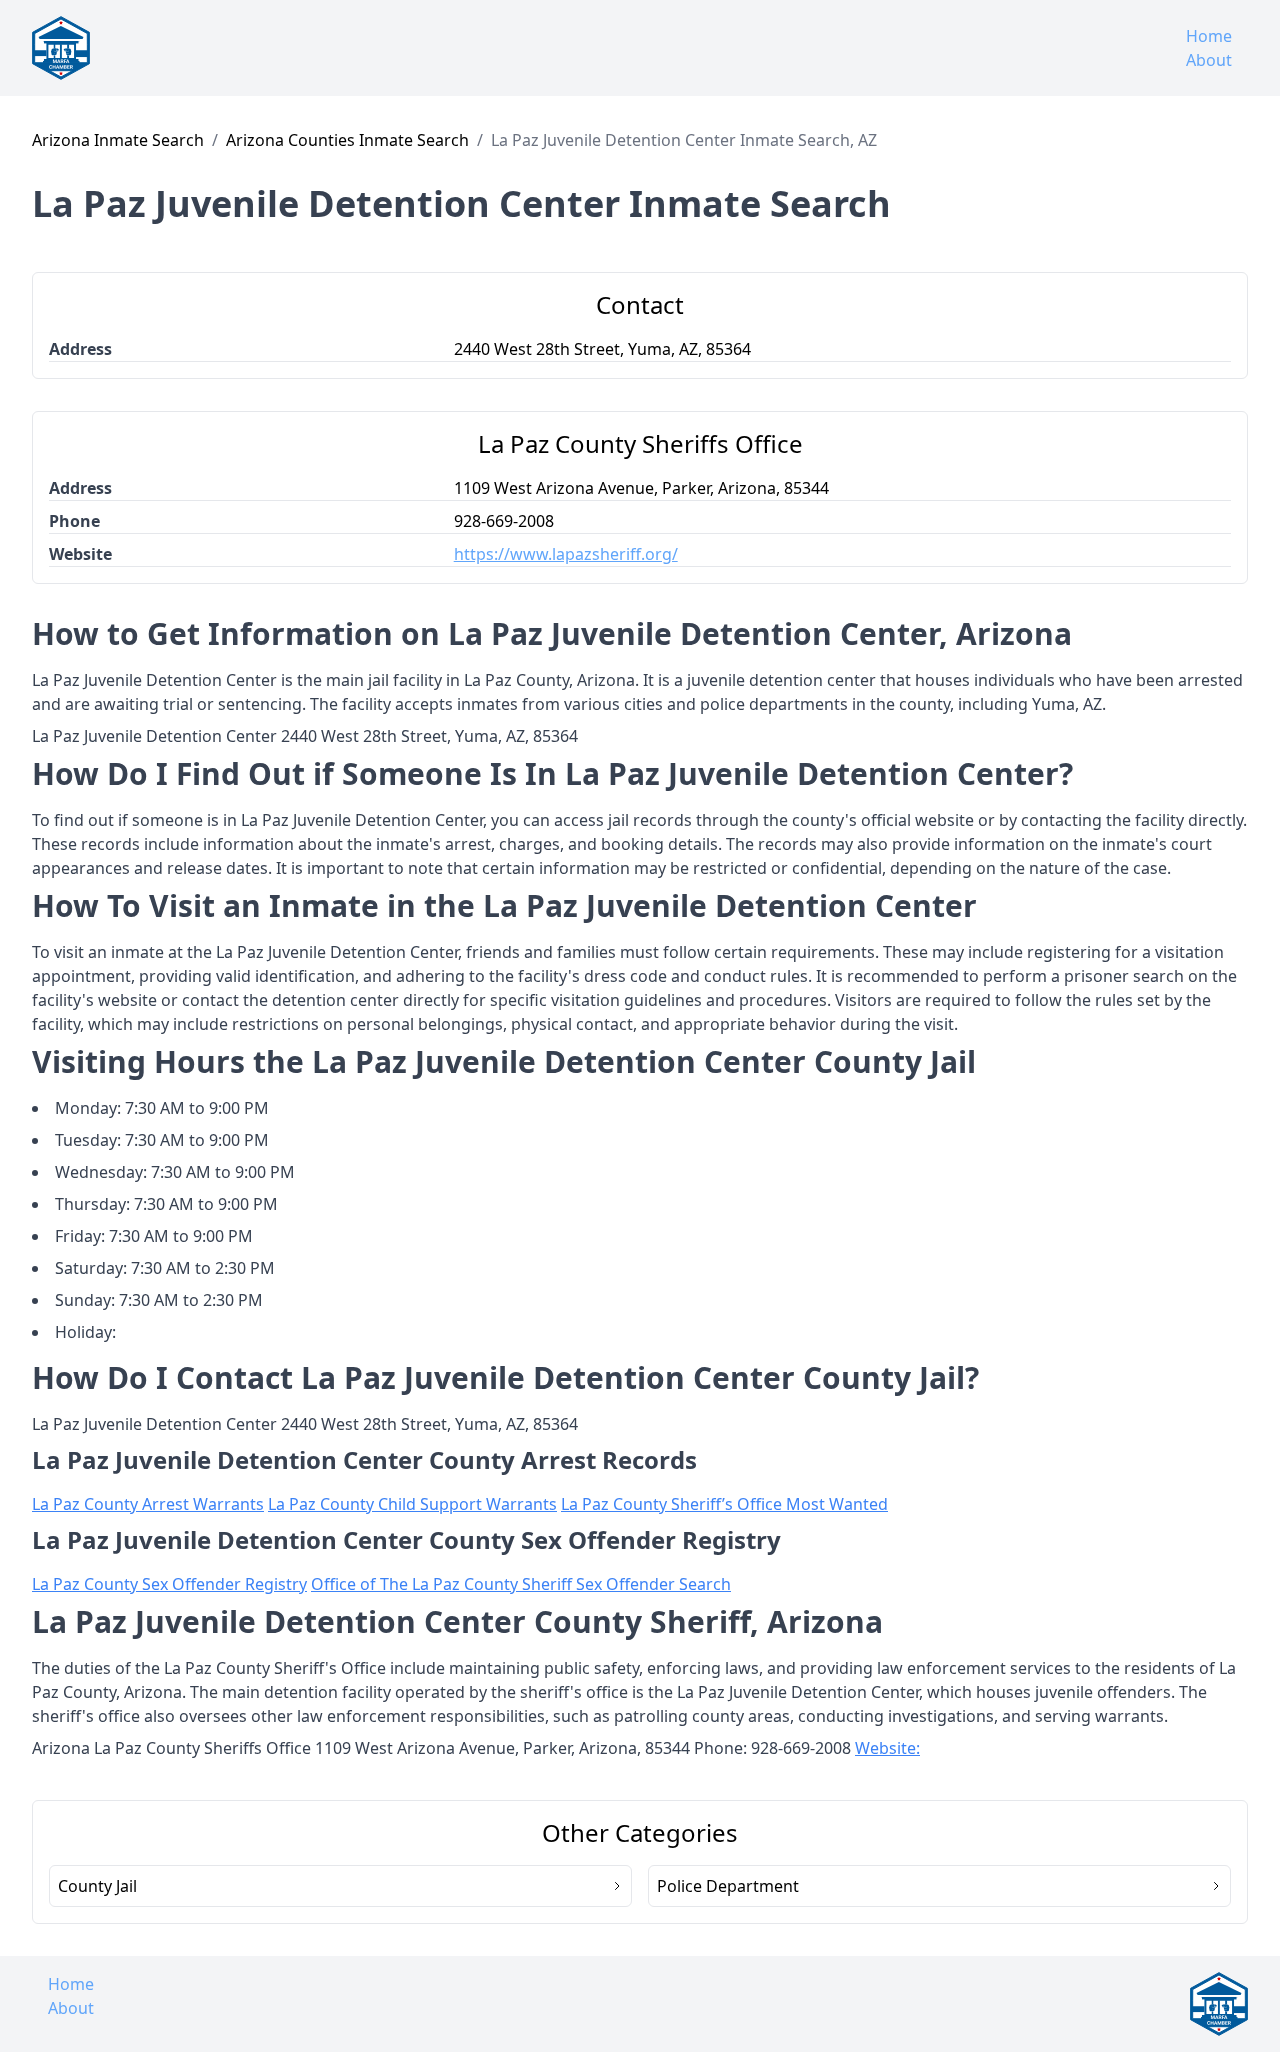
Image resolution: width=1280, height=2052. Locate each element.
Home (1209, 36)
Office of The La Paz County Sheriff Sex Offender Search (521, 1584)
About (1209, 60)
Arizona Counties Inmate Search (347, 140)
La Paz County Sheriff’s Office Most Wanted (724, 1504)
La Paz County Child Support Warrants (412, 1504)
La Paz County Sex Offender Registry (169, 1584)
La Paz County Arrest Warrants (148, 1504)
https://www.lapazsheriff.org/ (566, 554)
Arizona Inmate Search (118, 140)
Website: (887, 1748)
